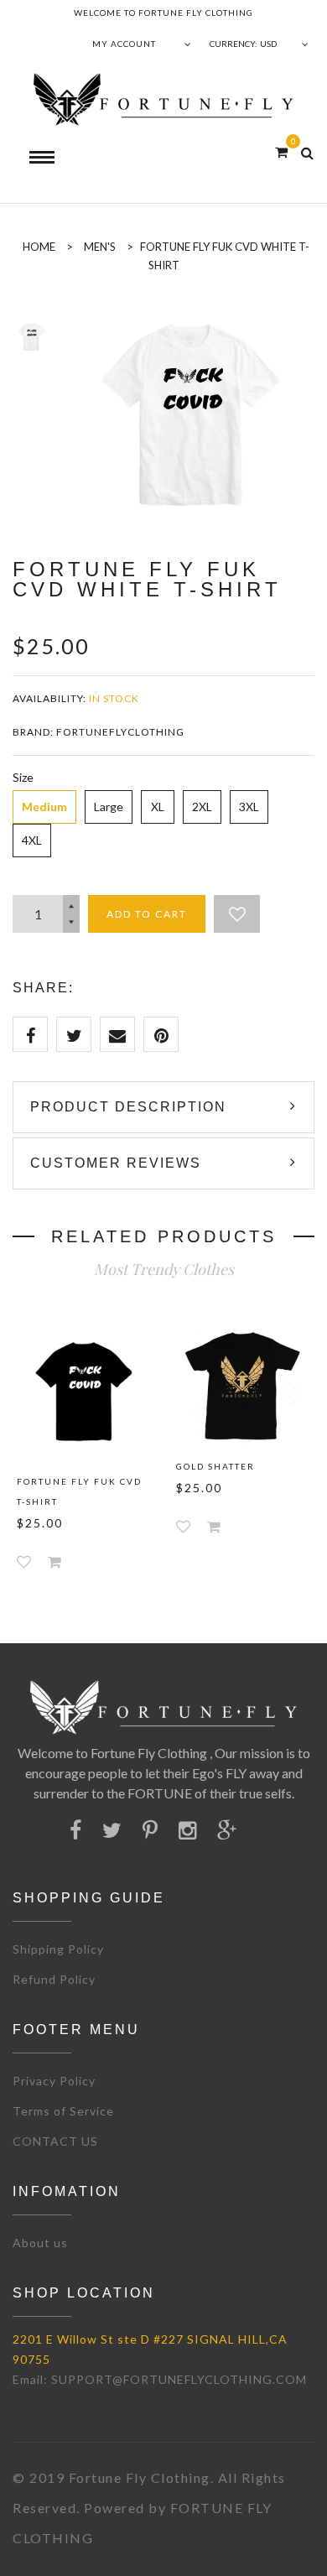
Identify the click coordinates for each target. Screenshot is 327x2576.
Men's (100, 247)
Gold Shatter (215, 1466)
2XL (202, 807)
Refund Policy (54, 1979)
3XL (249, 807)
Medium (44, 807)
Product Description (128, 1107)
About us (40, 2243)
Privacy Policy (54, 2081)
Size (23, 777)
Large (109, 807)
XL (158, 807)
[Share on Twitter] (74, 1034)
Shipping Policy (58, 1949)
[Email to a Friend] (117, 1034)
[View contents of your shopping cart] (281, 151)
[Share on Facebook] (30, 1034)
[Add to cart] (54, 1561)
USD (268, 44)
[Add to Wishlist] (237, 914)
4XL (32, 840)
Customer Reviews (116, 1163)
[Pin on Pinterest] (161, 1034)
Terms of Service (63, 2111)
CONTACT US (55, 2141)
